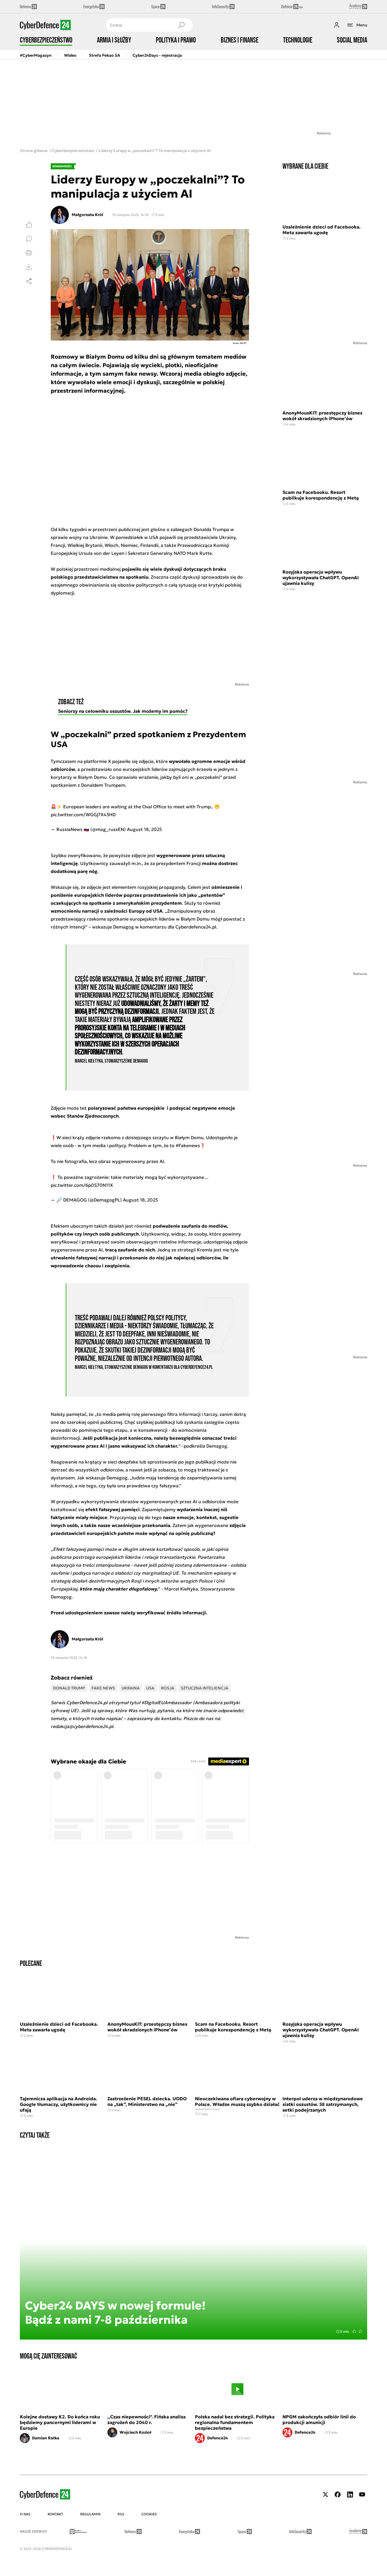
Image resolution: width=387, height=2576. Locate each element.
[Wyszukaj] (181, 25)
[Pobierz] (29, 267)
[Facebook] (338, 2494)
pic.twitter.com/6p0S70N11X (82, 1185)
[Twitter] (326, 2494)
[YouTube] (362, 2494)
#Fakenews (188, 1145)
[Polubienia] (29, 225)
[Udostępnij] (29, 281)
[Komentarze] (29, 239)
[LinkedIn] (350, 2494)
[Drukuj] (29, 253)
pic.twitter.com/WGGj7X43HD (83, 815)
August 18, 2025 (144, 829)
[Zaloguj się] (337, 25)
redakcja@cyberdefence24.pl (82, 1726)
